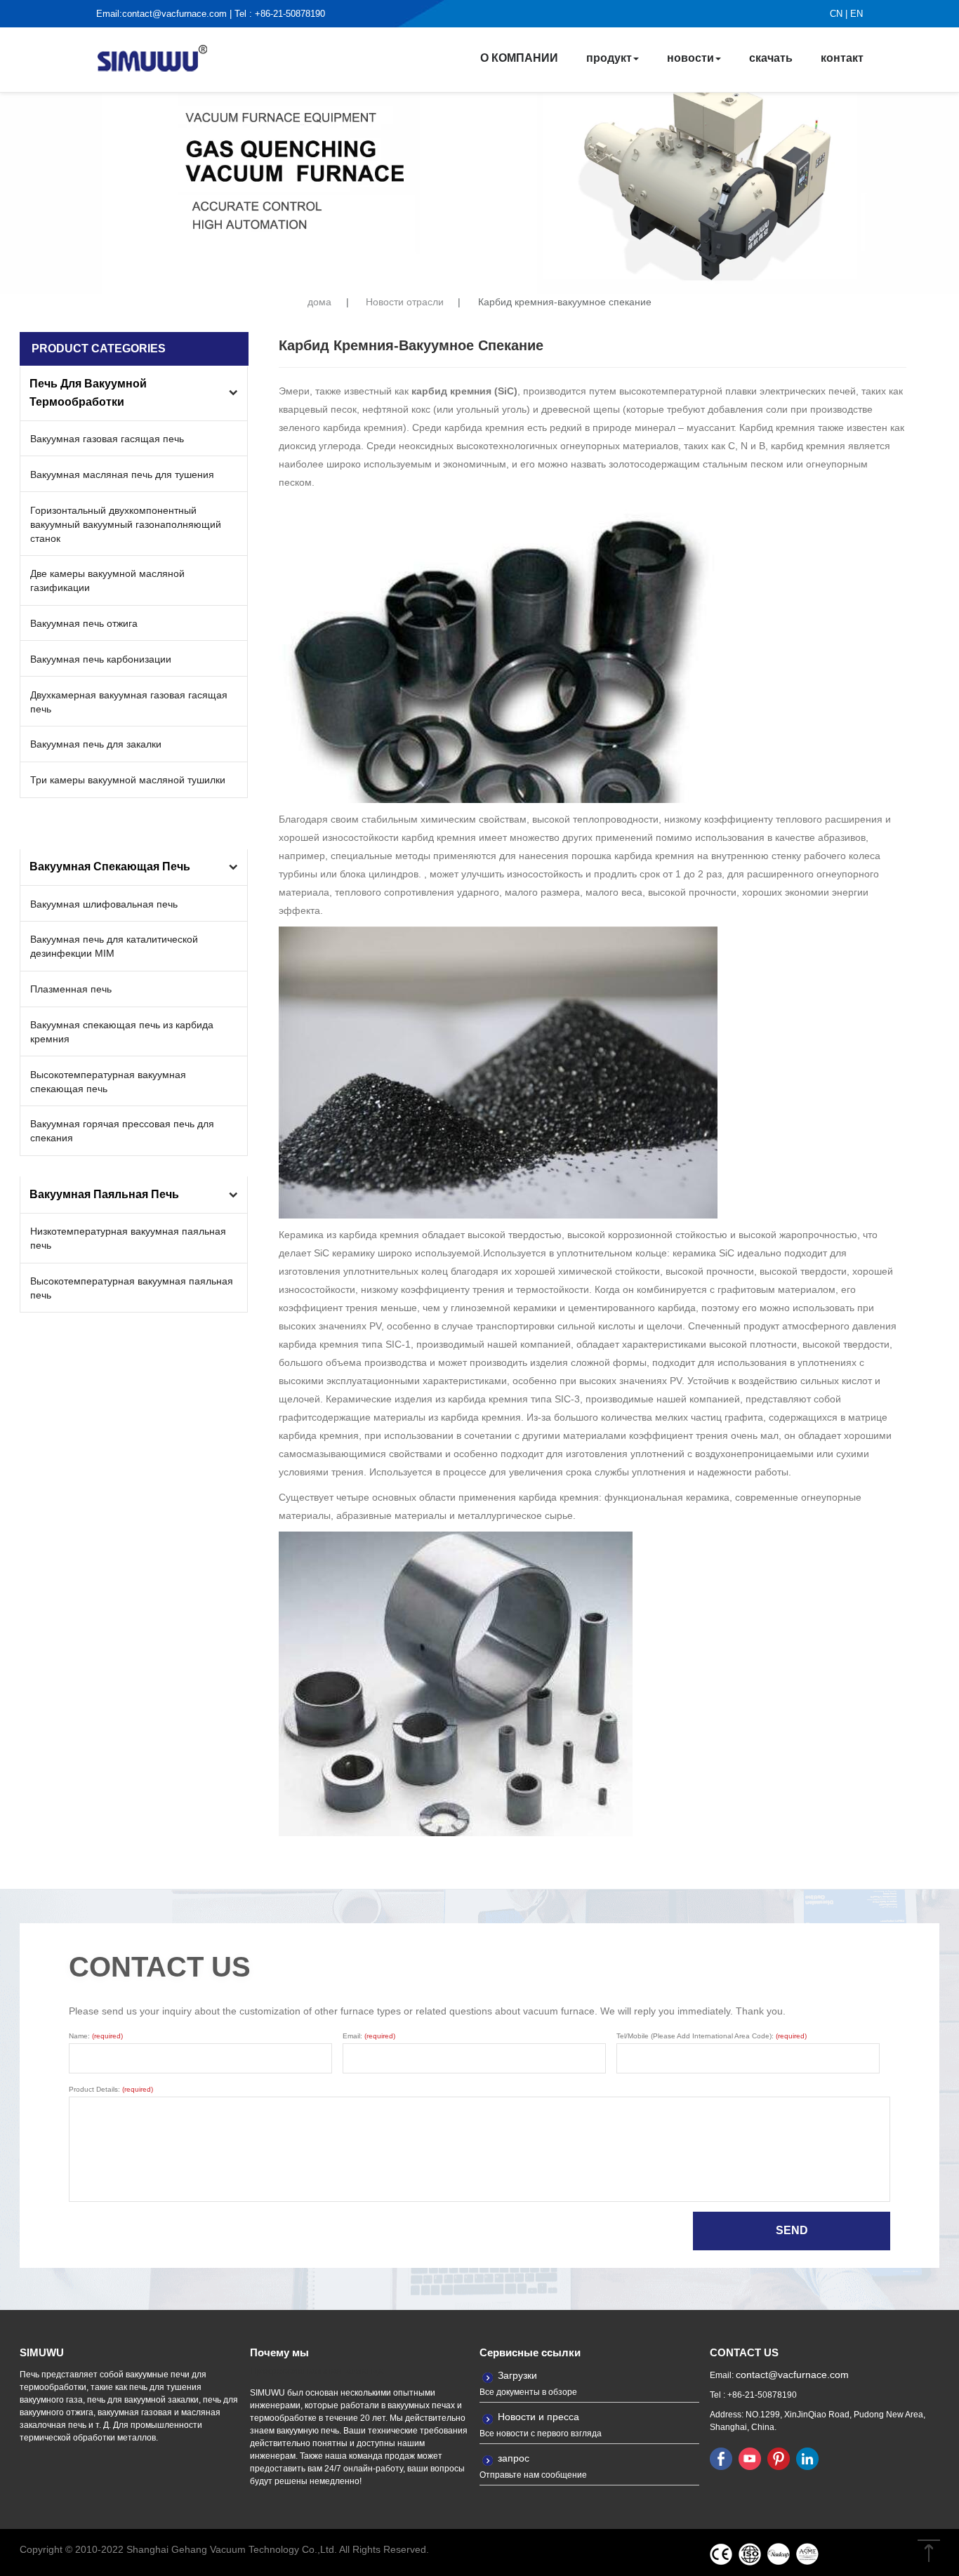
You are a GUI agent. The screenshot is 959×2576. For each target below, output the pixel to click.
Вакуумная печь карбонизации (101, 659)
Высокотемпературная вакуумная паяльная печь (132, 1288)
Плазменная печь (71, 989)
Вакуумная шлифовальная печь (104, 904)
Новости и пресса (538, 2417)
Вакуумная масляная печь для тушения (122, 474)
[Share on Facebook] (721, 2458)
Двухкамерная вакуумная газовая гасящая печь (129, 702)
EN (857, 14)
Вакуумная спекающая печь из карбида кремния (122, 1032)
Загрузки (517, 2375)
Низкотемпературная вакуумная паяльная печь (128, 1238)
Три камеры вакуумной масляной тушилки (128, 780)
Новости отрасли (405, 302)
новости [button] (690, 58)
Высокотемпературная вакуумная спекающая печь (108, 1082)
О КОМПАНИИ (519, 58)
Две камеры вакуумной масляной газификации (107, 580)
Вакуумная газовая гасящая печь (107, 439)
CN (836, 14)
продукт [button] (609, 58)
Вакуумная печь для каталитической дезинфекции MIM (114, 946)
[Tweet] (750, 2458)
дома (319, 302)
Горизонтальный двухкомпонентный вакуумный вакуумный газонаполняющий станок (126, 524)
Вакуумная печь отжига (84, 623)
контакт (842, 58)
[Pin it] (779, 2458)
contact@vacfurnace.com (174, 14)
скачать (771, 58)
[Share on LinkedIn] (807, 2458)
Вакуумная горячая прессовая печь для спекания (122, 1131)
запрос (514, 2458)
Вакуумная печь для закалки (96, 744)
